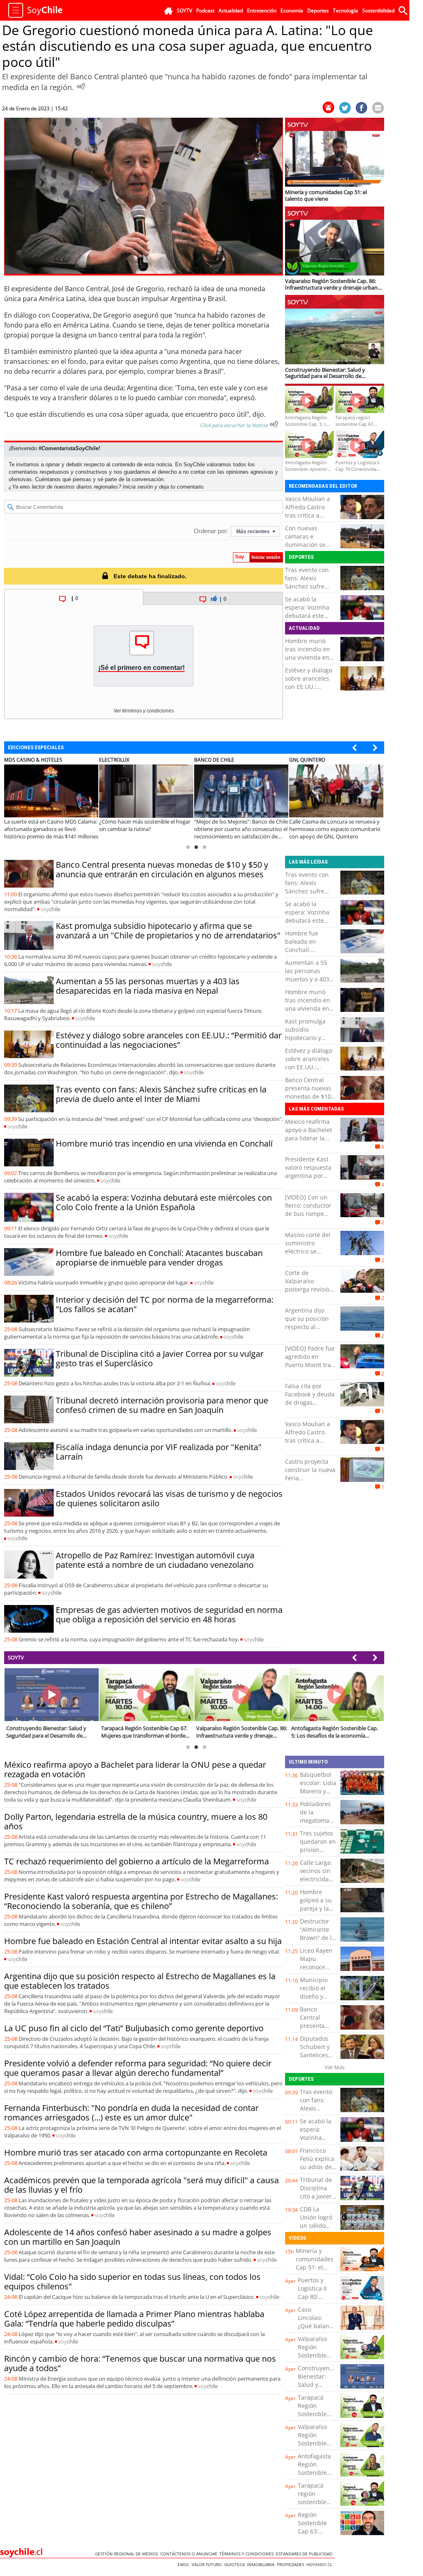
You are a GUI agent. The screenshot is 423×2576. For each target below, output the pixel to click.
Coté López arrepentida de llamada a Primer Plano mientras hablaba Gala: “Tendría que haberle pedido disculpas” (134, 2319)
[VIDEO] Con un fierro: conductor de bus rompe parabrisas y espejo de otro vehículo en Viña (308, 1218)
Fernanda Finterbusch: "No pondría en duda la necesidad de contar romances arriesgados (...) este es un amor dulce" (131, 2113)
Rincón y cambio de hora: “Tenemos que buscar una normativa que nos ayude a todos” (140, 2363)
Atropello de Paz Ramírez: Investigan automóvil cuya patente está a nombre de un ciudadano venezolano (155, 1560)
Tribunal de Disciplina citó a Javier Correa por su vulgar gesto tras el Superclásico (160, 1358)
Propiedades (292, 2564)
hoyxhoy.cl (321, 2564)
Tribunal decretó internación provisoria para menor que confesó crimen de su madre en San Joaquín (162, 1405)
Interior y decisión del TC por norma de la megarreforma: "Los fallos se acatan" (165, 1304)
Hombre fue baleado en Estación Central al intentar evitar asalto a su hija (143, 1941)
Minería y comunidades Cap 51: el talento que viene (315, 2267)
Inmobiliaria (262, 2564)
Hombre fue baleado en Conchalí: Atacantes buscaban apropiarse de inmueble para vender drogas (159, 1258)
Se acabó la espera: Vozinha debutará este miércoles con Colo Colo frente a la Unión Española (310, 620)
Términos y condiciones (248, 2554)
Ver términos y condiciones (144, 711)
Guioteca (236, 2564)
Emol (185, 2564)
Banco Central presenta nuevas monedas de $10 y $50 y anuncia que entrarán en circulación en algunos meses (162, 869)
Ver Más (335, 2067)
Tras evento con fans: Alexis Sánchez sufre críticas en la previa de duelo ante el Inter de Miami (161, 1094)
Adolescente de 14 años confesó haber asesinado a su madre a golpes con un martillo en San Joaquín (138, 2237)
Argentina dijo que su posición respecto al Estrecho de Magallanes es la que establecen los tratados (140, 1981)
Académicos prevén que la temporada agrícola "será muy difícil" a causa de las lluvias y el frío (141, 2185)
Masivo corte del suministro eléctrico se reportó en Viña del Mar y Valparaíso (308, 1255)
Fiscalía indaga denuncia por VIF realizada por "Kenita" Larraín (159, 1452)
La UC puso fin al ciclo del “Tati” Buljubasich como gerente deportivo (134, 2028)
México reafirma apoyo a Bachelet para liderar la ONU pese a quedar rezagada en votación (309, 1142)
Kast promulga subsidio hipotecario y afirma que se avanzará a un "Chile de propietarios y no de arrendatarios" (168, 931)
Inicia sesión (138, 487)
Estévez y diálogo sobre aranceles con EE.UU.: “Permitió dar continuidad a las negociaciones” (309, 691)
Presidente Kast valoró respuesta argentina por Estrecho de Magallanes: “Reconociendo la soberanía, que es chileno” (141, 1901)
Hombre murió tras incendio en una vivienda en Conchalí (308, 653)
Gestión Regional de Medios (128, 2554)
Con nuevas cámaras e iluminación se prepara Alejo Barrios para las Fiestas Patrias (307, 549)
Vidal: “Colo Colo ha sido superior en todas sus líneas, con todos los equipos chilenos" (132, 2282)
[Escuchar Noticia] (81, 86)
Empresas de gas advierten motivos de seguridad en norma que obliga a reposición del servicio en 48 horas (169, 1614)
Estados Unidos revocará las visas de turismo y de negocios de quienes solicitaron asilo (169, 1498)
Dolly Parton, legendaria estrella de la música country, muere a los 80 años (136, 1821)
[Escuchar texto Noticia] (274, 424)
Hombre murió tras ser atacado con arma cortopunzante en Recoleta (136, 2152)
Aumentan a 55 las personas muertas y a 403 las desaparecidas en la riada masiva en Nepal (148, 986)
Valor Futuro (208, 2564)
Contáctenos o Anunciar (190, 2554)
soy (50, 909)
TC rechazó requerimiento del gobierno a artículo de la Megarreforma (137, 1861)
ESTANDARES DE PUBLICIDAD (305, 2554)
